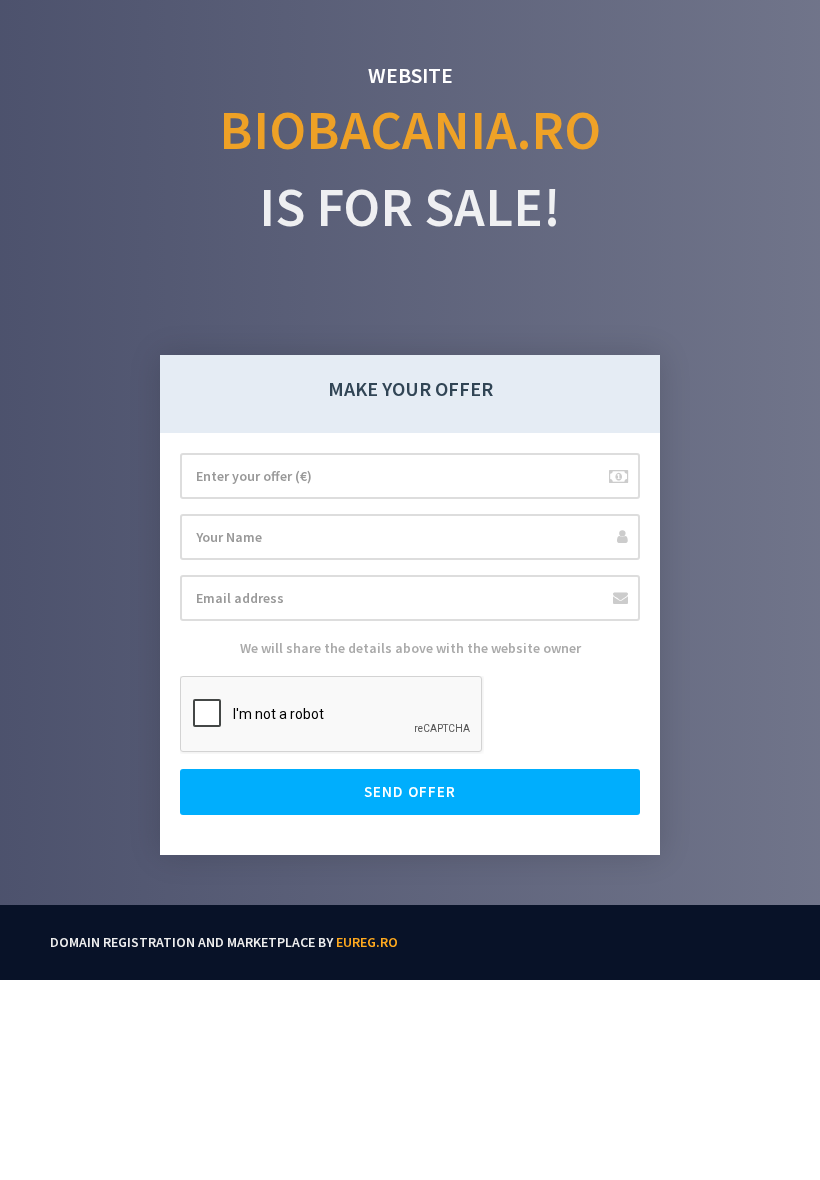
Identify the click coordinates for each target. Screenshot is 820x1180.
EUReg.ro (367, 942)
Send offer (410, 791)
